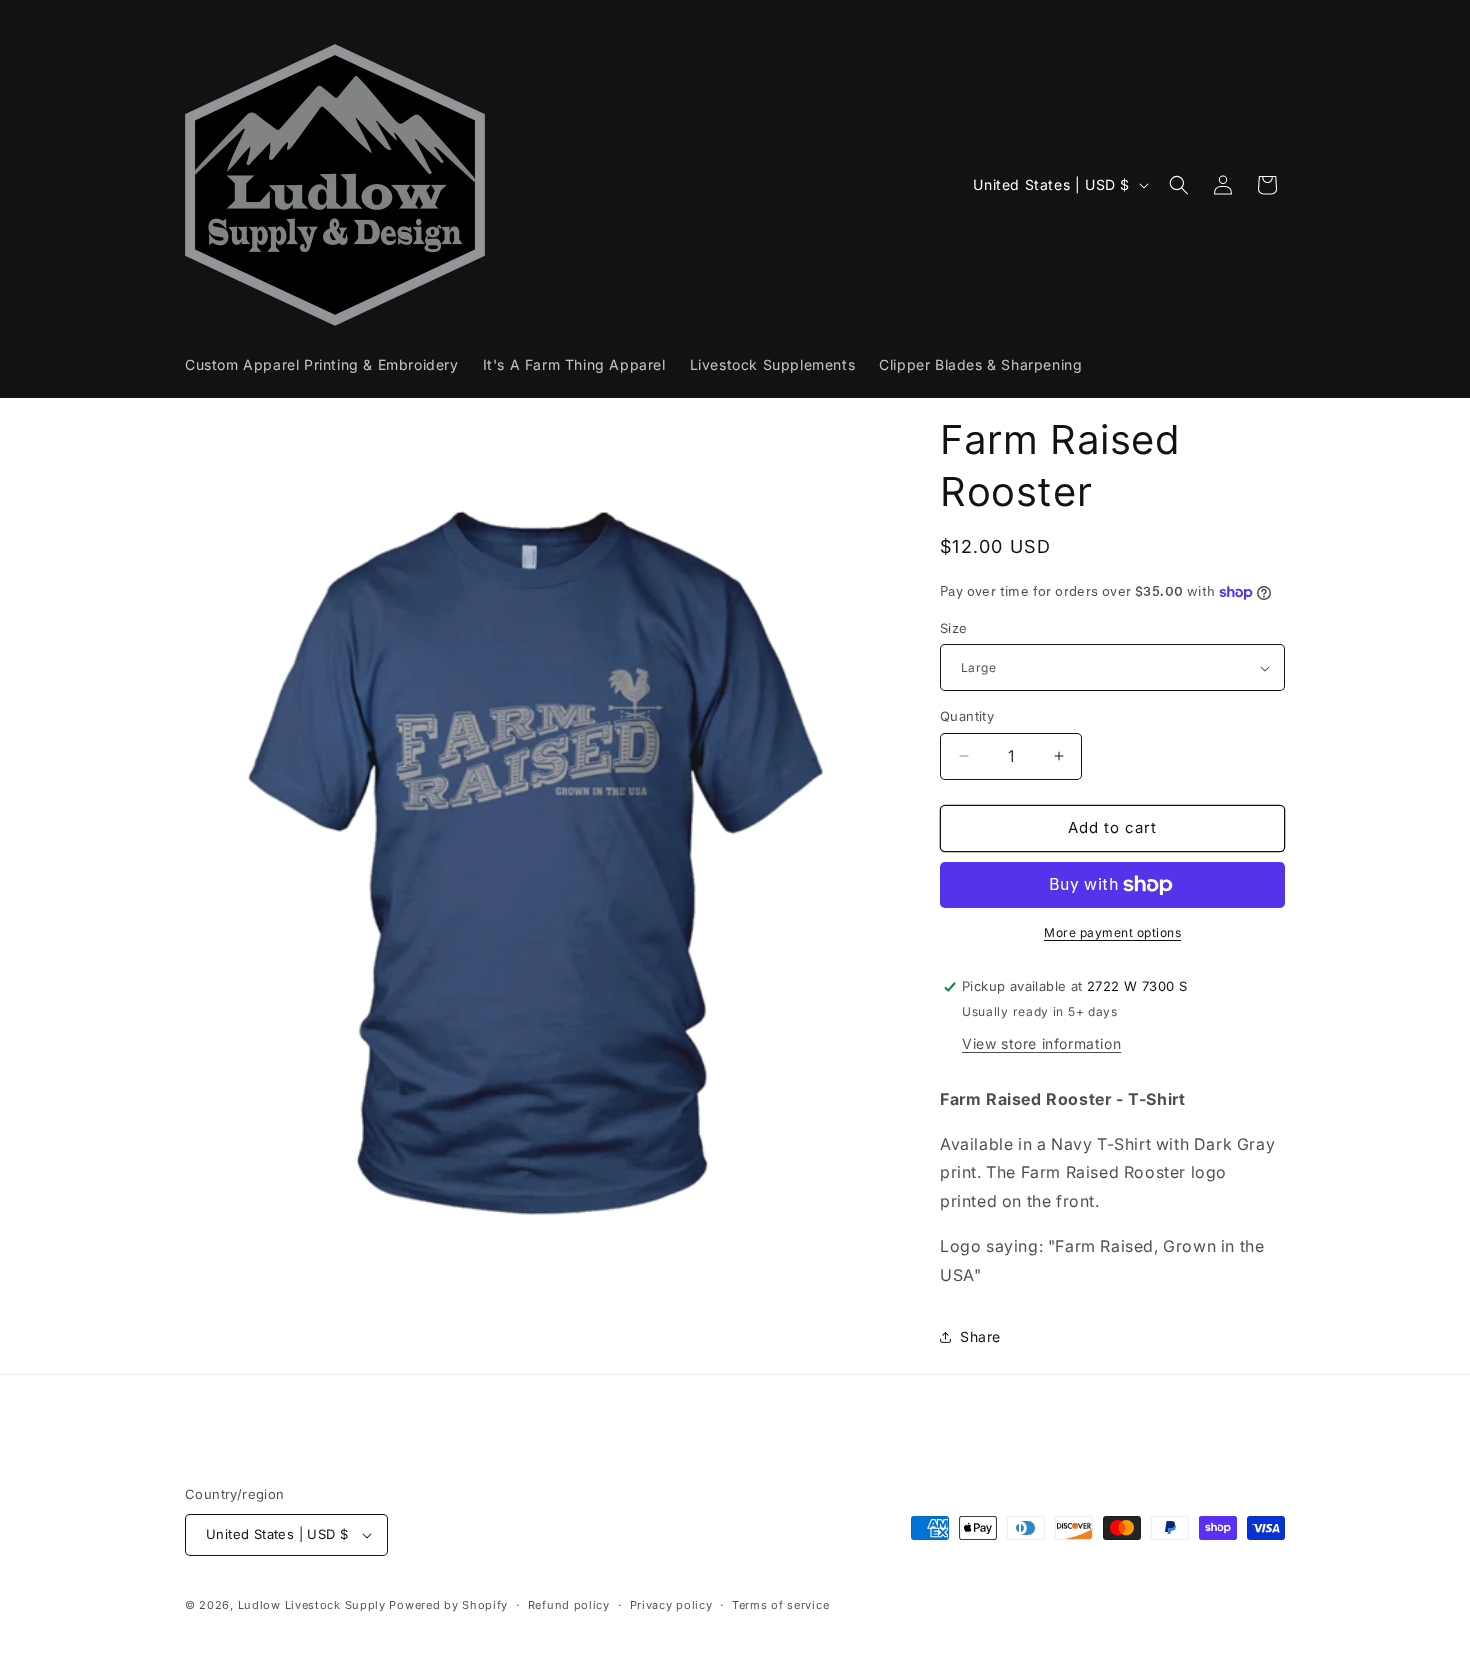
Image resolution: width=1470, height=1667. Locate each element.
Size (954, 628)
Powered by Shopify (448, 1605)
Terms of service (780, 1605)
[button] (1179, 185)
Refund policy (569, 1605)
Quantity (967, 716)
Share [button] (980, 1336)
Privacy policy (671, 1605)
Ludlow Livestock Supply (312, 1605)
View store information (1041, 1043)
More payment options (1112, 932)
